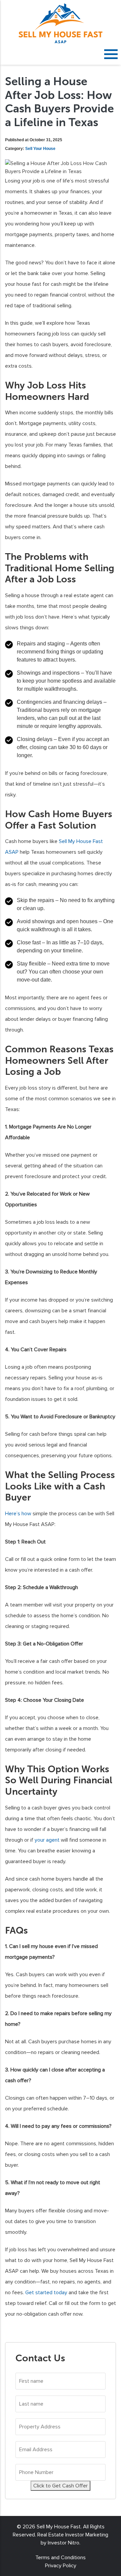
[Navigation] (111, 54)
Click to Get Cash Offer (61, 2486)
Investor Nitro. (64, 2543)
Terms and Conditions (61, 2558)
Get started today (46, 2293)
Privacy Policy (61, 2566)
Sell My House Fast (59, 2527)
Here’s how (18, 1514)
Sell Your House (40, 149)
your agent (47, 1840)
